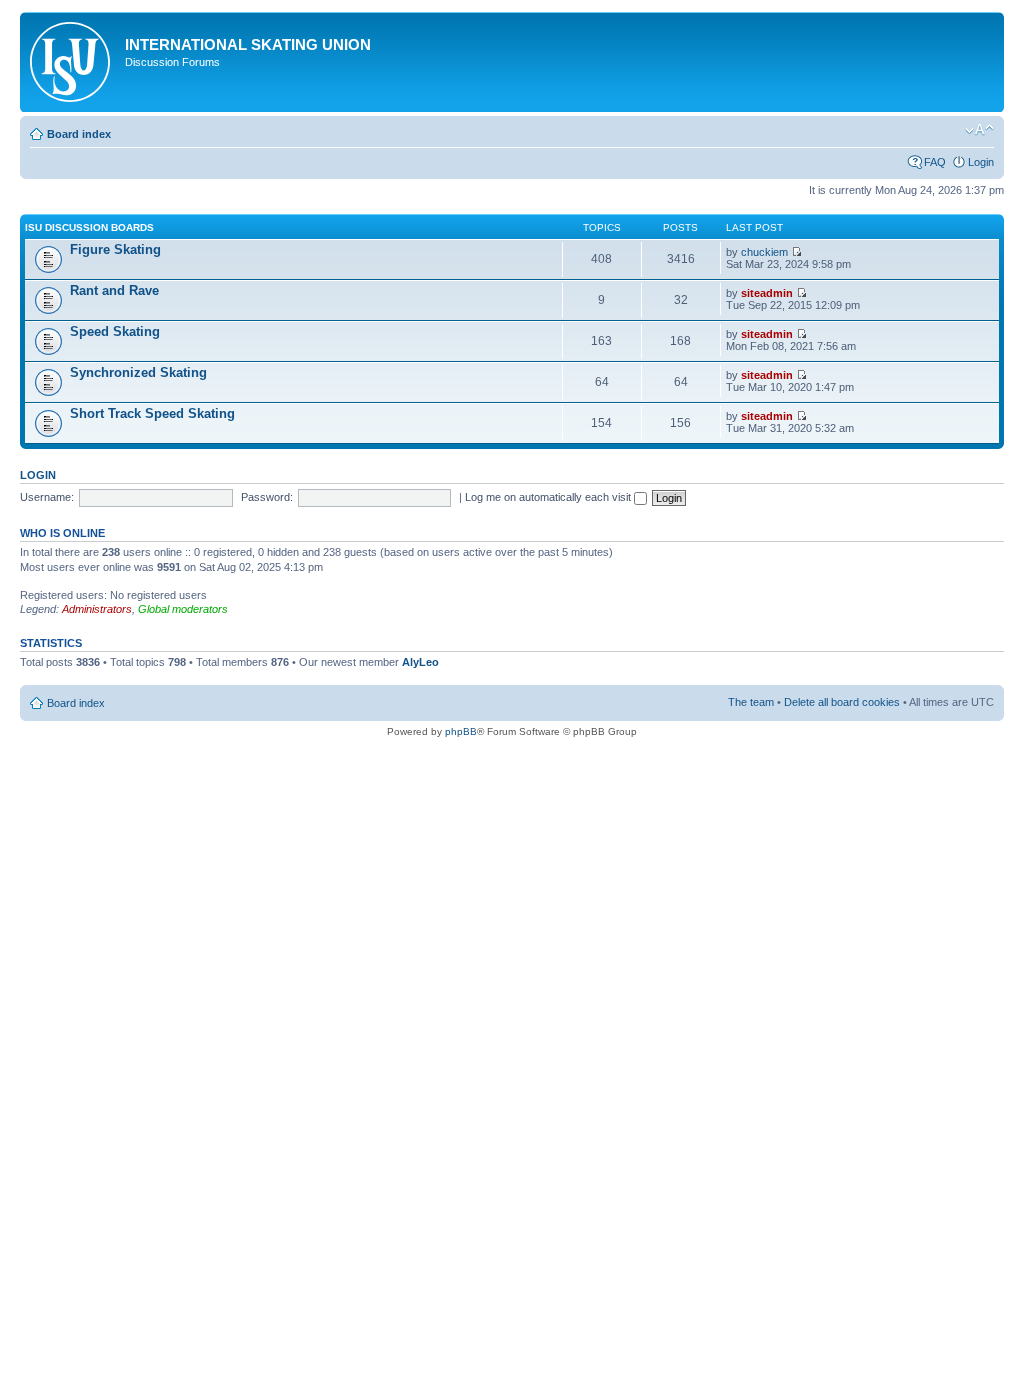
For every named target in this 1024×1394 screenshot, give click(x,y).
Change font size (979, 130)
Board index (79, 134)
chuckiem (764, 252)
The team (751, 702)
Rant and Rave (114, 290)
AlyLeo (420, 662)
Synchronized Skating (138, 372)
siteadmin (767, 293)
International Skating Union (248, 44)
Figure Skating (115, 249)
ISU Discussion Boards (89, 227)
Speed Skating (115, 331)
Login (981, 162)
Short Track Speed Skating (152, 413)
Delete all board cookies (842, 702)
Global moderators (183, 609)
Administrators (97, 609)
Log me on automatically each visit (549, 497)
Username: (47, 497)
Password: (267, 497)
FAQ (935, 162)
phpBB (461, 731)
